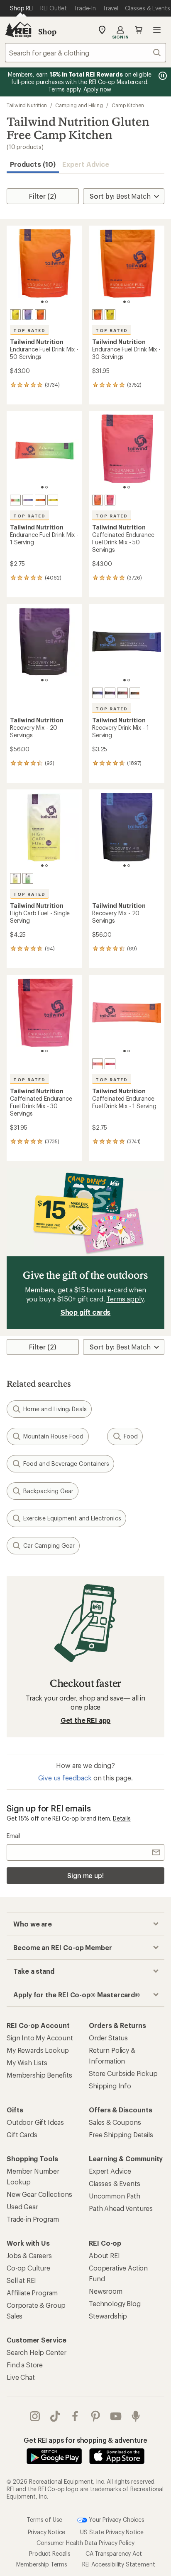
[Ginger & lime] (28, 878)
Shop (47, 31)
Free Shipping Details (121, 2135)
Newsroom (106, 2291)
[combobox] (85, 53)
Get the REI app (86, 1720)
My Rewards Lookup (38, 2050)
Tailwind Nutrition (27, 105)
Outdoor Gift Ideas (35, 2122)
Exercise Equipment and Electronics (72, 1518)
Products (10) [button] (33, 164)
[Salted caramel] (135, 693)
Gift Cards (22, 2135)
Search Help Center (37, 2352)
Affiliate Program (32, 2293)
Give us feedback (65, 1778)
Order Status (108, 2038)
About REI (104, 2255)
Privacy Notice (47, 2532)
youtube (116, 2416)
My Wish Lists (27, 2062)
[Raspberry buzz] (110, 500)
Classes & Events (114, 2183)
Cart (139, 30)
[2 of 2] (46, 302)
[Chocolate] (110, 693)
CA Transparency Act (114, 2553)
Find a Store (25, 2365)
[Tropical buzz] (98, 500)
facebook (75, 2416)
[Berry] (28, 315)
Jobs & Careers (29, 2255)
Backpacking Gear (48, 1491)
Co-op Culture (28, 2268)
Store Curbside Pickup (123, 2073)
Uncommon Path (115, 2196)
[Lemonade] (15, 878)
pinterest (96, 2416)
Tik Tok (55, 2416)
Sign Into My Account (40, 2038)
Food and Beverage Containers (66, 1464)
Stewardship (108, 2316)
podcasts (136, 2416)
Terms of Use (44, 2519)
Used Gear (22, 2207)
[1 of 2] (42, 302)
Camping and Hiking (79, 105)
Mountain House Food (54, 1436)
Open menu (157, 30)
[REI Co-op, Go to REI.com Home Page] (18, 30)
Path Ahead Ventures (121, 2208)
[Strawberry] (122, 693)
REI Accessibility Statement (119, 2564)
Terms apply (125, 1299)
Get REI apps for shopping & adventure (85, 2440)
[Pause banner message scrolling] (162, 76)
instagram (35, 2416)
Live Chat (21, 2377)
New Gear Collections (39, 2194)
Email (13, 1836)
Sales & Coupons (115, 2122)
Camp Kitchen (128, 105)
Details (122, 1818)
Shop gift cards (86, 1312)
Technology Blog (115, 2303)
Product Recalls (50, 2553)
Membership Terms (42, 2564)
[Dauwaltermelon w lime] (15, 500)
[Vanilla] (98, 693)
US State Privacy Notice (112, 2532)
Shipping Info (110, 2086)
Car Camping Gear (49, 1545)
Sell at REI (21, 2280)
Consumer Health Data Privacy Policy (85, 2542)
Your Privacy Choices (116, 2519)
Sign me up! (85, 1875)
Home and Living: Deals (55, 1409)
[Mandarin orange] (40, 315)
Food (131, 1436)
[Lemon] (15, 315)
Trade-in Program (33, 2219)
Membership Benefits (39, 2075)
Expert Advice (86, 164)
